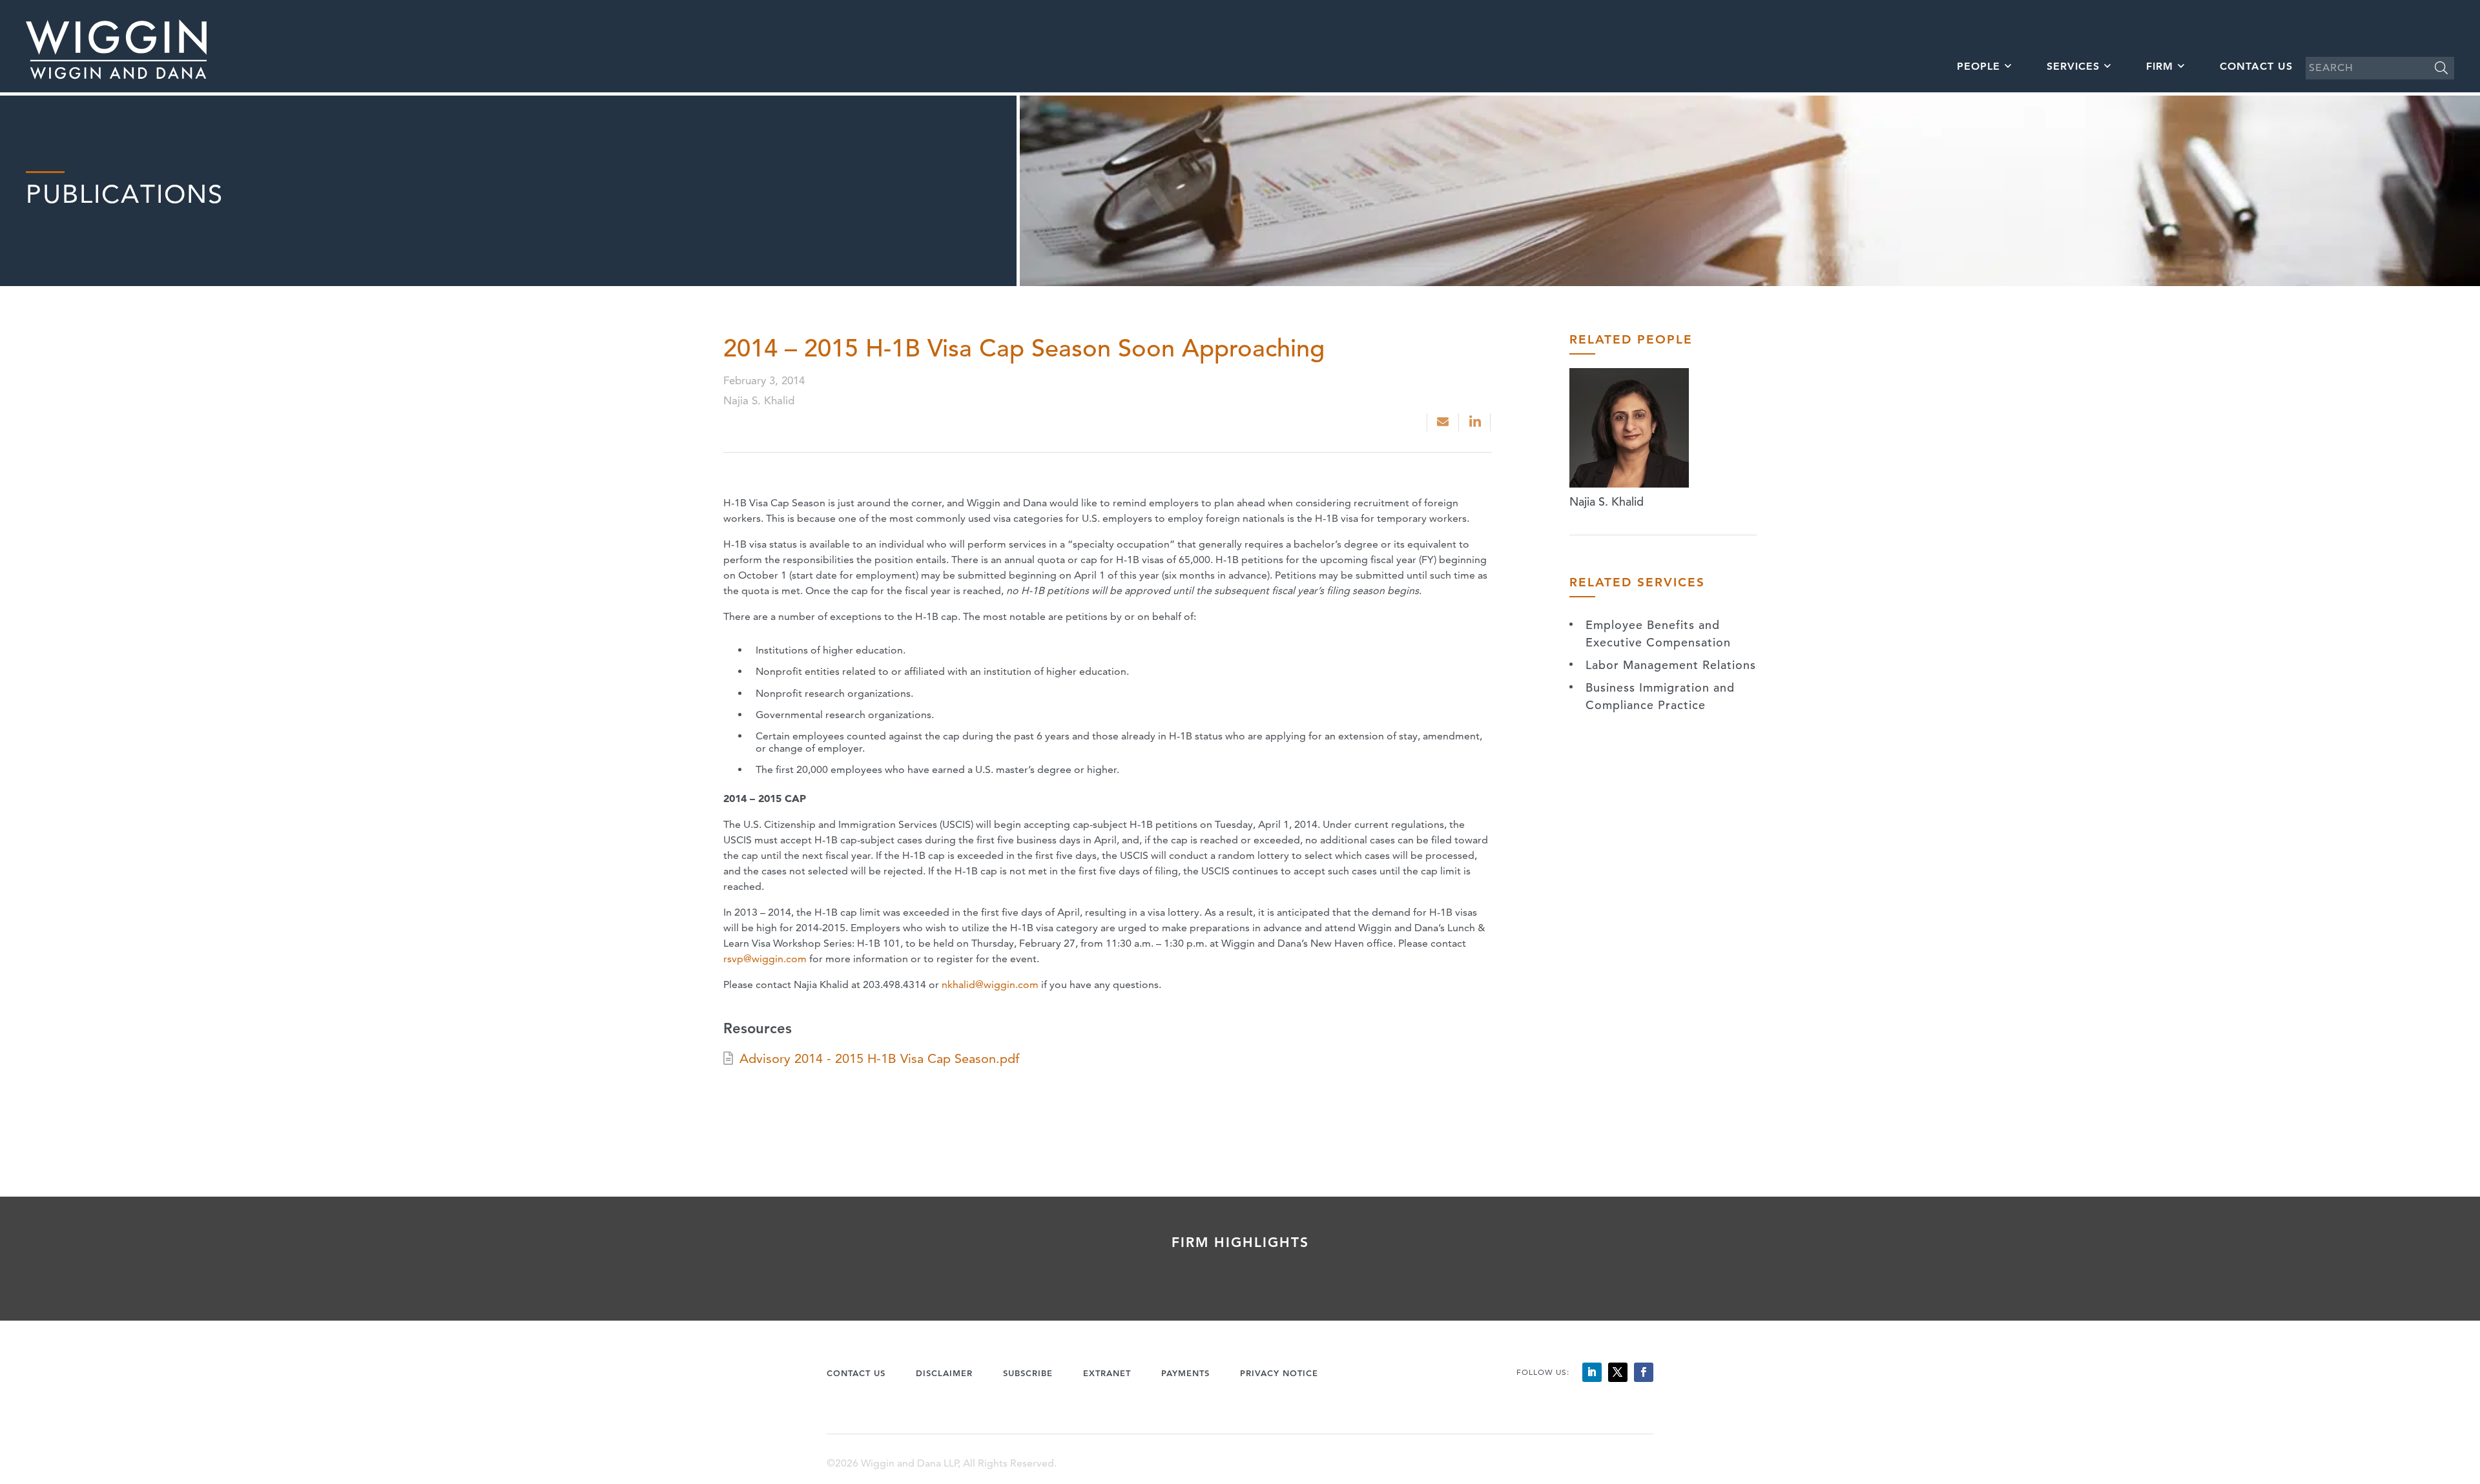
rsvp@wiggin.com (765, 959)
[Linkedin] (1476, 422)
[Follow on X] (1618, 1372)
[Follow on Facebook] (1644, 1372)
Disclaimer (944, 1373)
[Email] (1443, 422)
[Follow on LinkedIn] (1592, 1372)
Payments (1185, 1373)
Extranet (1107, 1373)
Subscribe (1028, 1373)
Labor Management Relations (1671, 665)
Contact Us (2256, 66)
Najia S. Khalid (1607, 501)
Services (2073, 66)
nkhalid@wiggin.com (990, 984)
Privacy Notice (1279, 1373)
